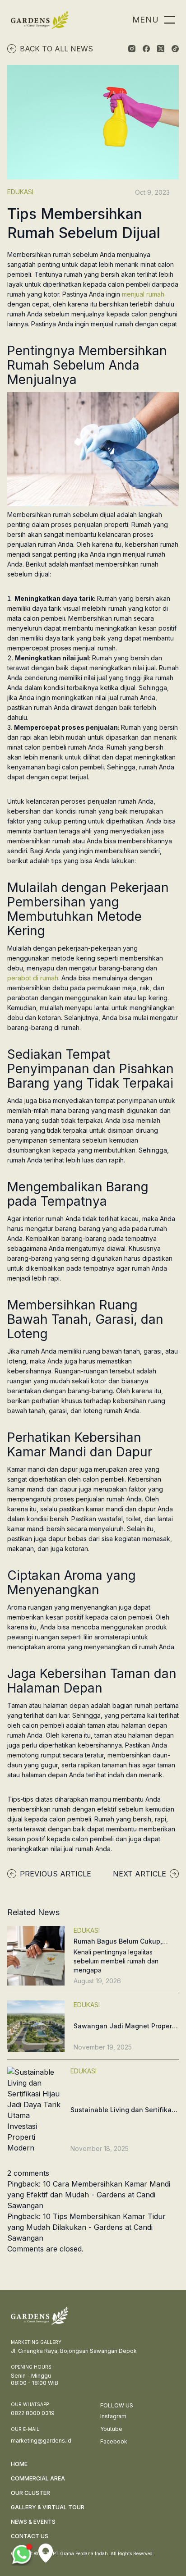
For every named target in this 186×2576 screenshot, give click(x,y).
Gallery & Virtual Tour (48, 2507)
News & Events (33, 2522)
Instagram (113, 2416)
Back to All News (56, 49)
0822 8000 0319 (33, 2413)
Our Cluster (30, 2493)
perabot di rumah (33, 978)
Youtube (111, 2429)
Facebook (114, 2441)
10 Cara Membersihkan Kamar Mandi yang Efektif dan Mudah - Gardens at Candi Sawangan (89, 2195)
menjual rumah (143, 294)
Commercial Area (38, 2478)
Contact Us (30, 2536)
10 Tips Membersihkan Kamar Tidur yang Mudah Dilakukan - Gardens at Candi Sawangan (86, 2227)
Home (19, 2464)
